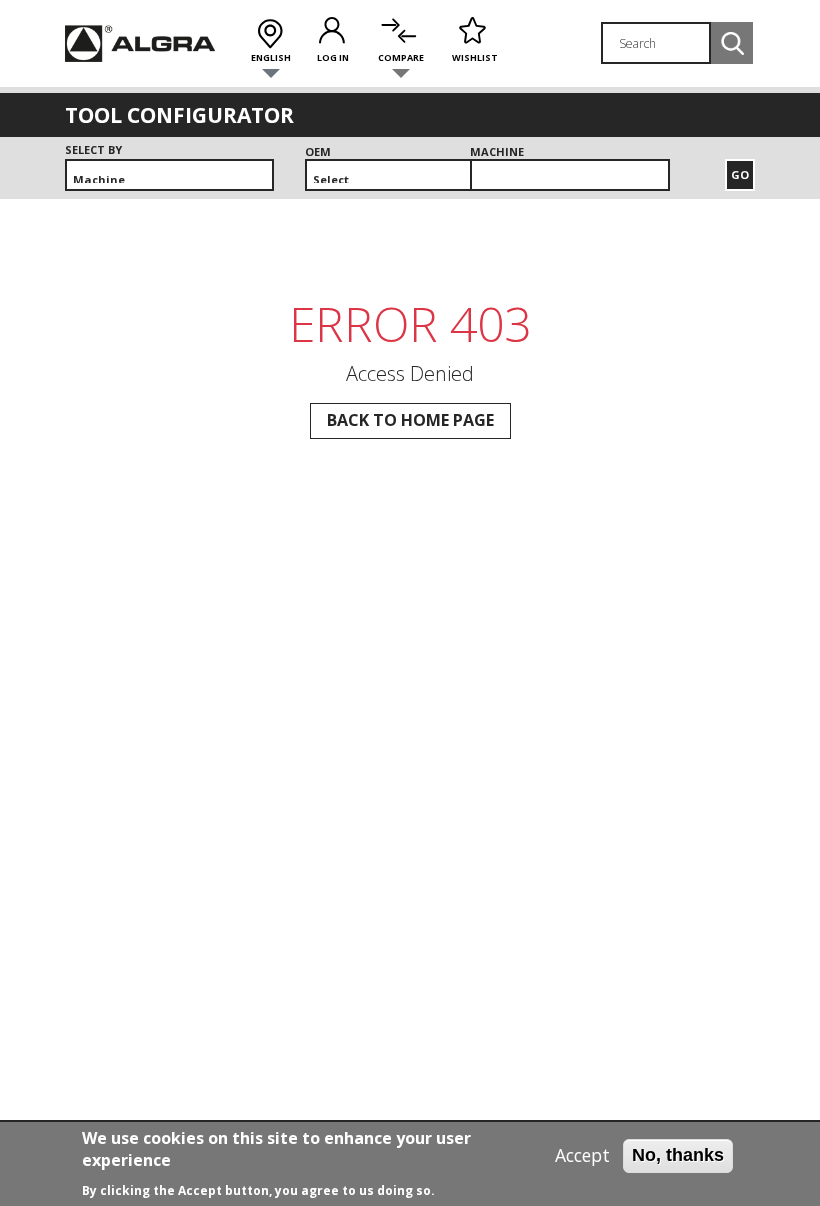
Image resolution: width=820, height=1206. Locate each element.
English (271, 57)
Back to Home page (410, 420)
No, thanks (678, 1155)
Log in (333, 57)
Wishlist (475, 57)
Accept (582, 1155)
